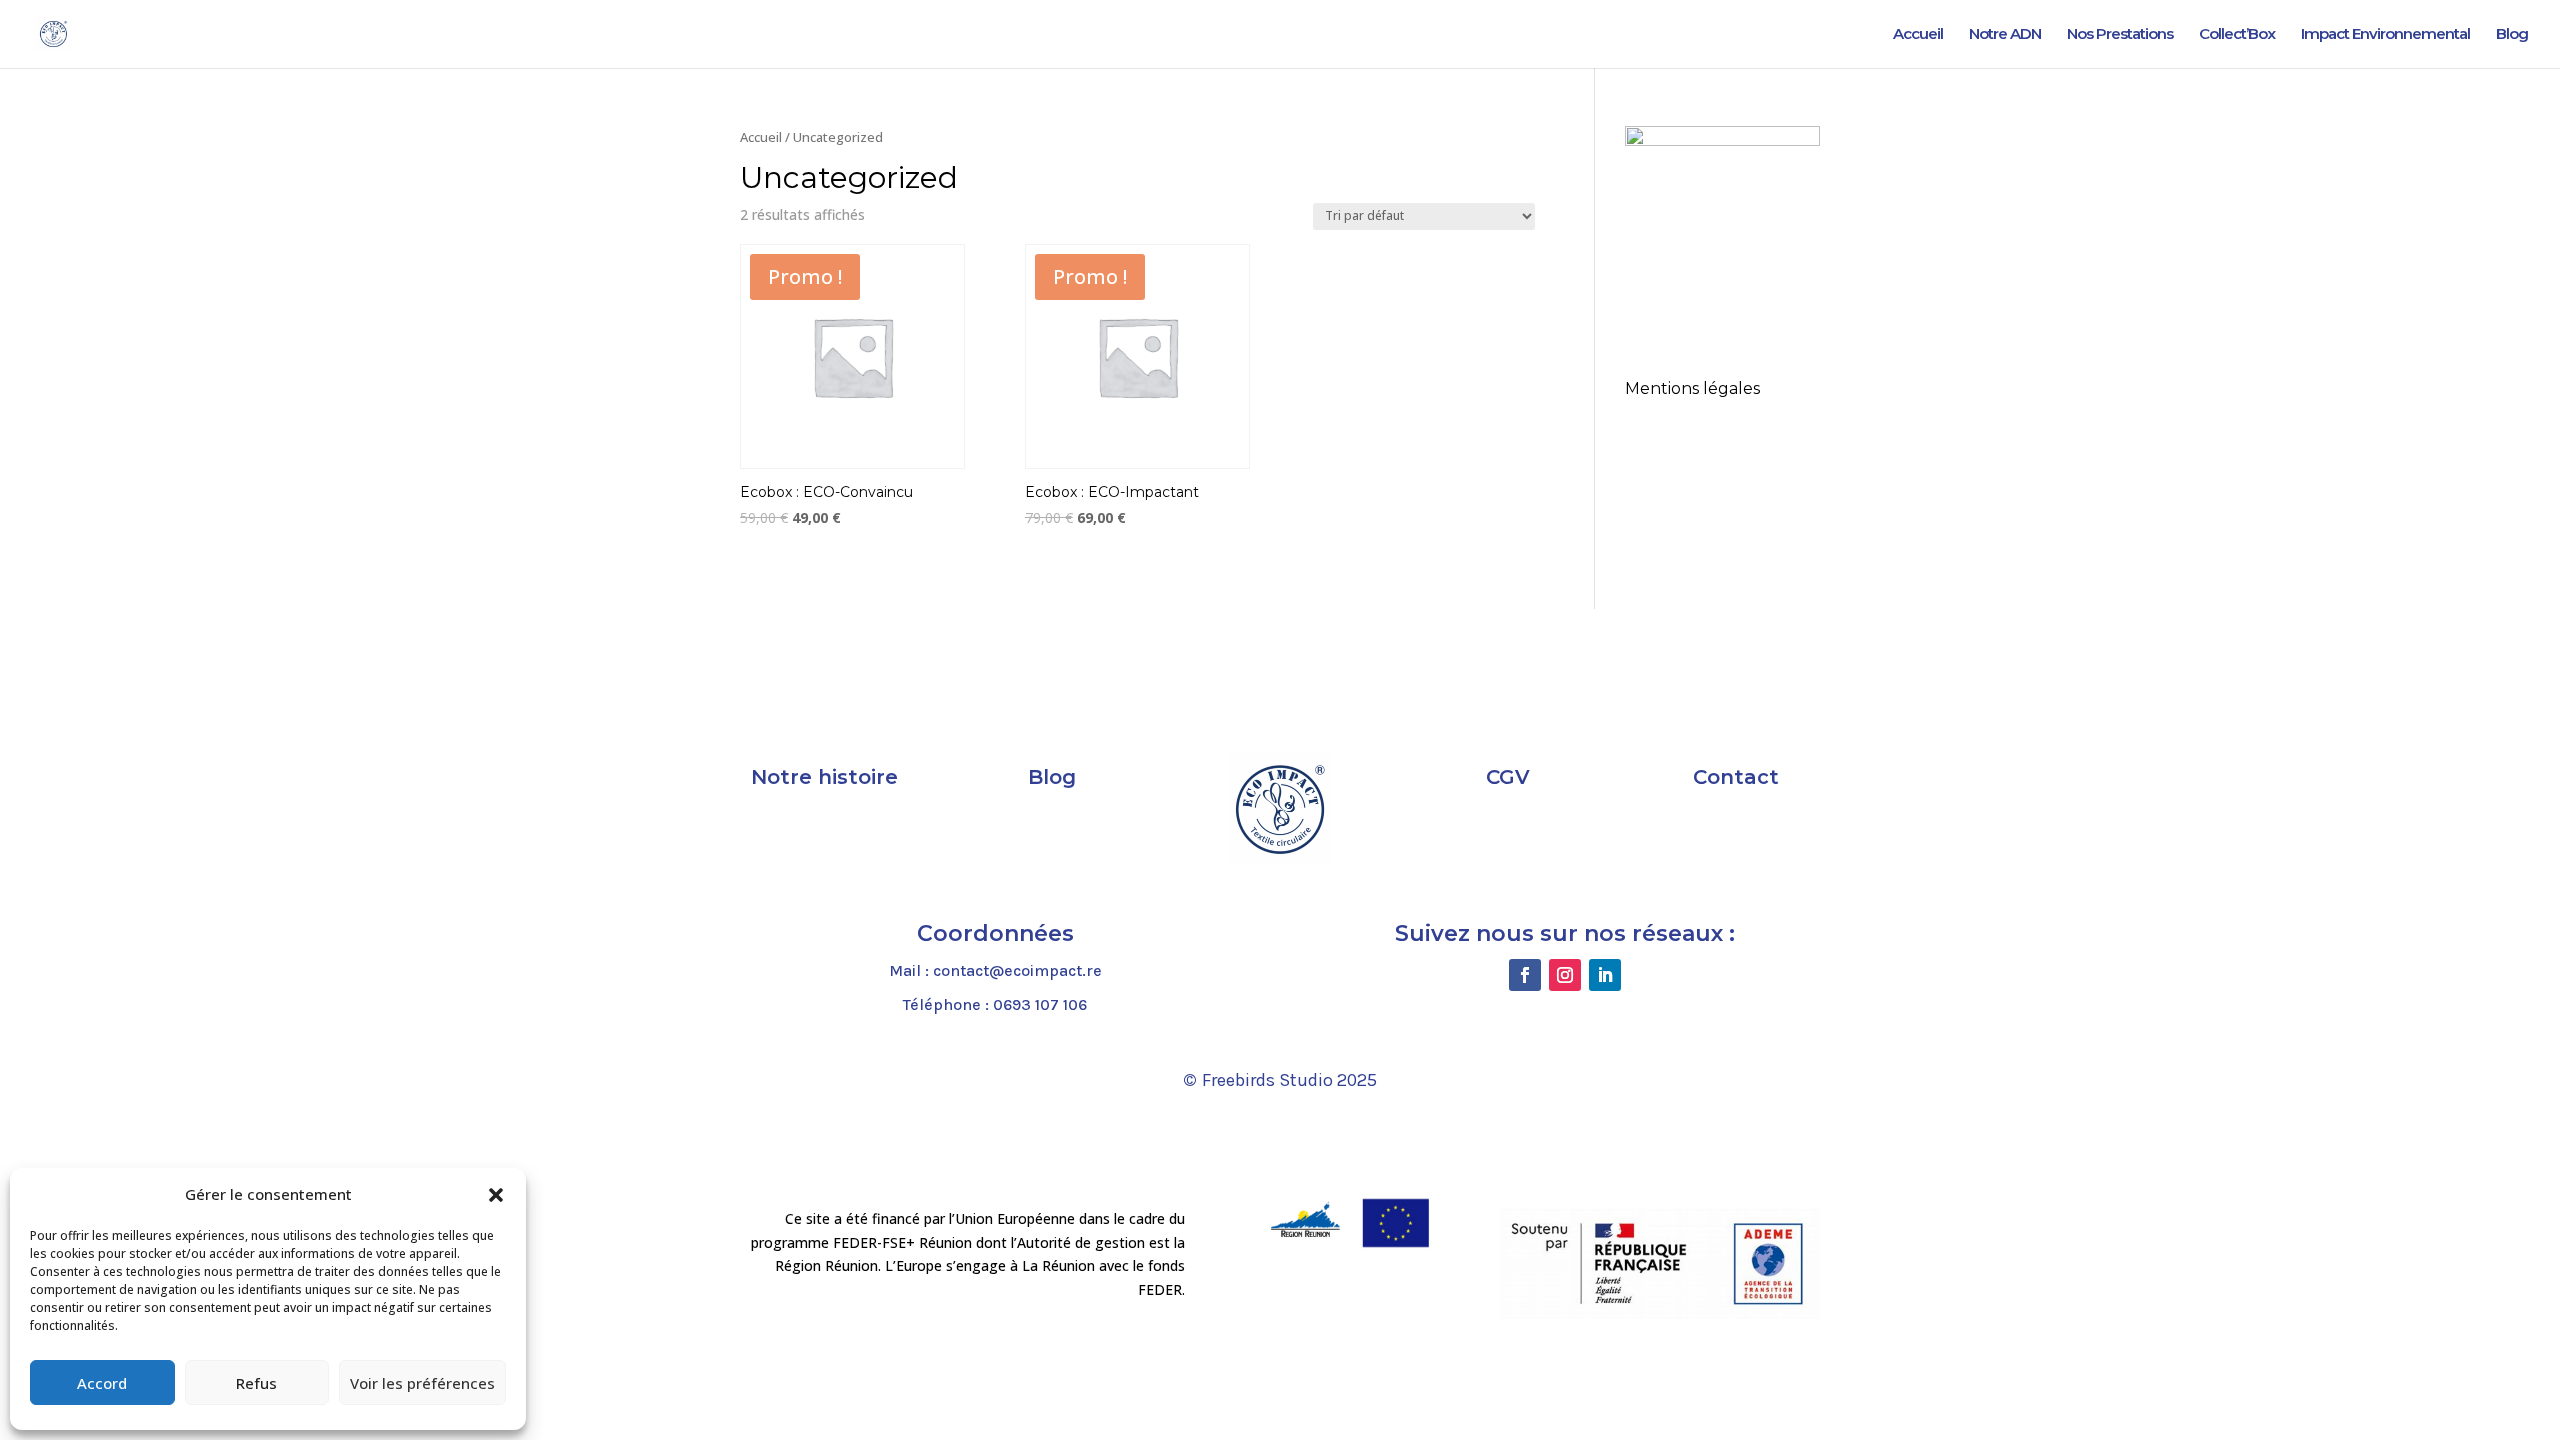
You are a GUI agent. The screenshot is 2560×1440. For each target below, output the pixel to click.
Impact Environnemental (2385, 35)
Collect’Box (2237, 35)
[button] (496, 1195)
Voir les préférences (422, 1383)
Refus (256, 1383)
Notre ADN (2005, 35)
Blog (2512, 35)
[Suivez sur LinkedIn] (1605, 975)
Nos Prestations (2120, 35)
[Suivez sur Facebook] (1525, 975)
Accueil (1918, 35)
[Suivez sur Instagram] (1565, 975)
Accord (102, 1383)
